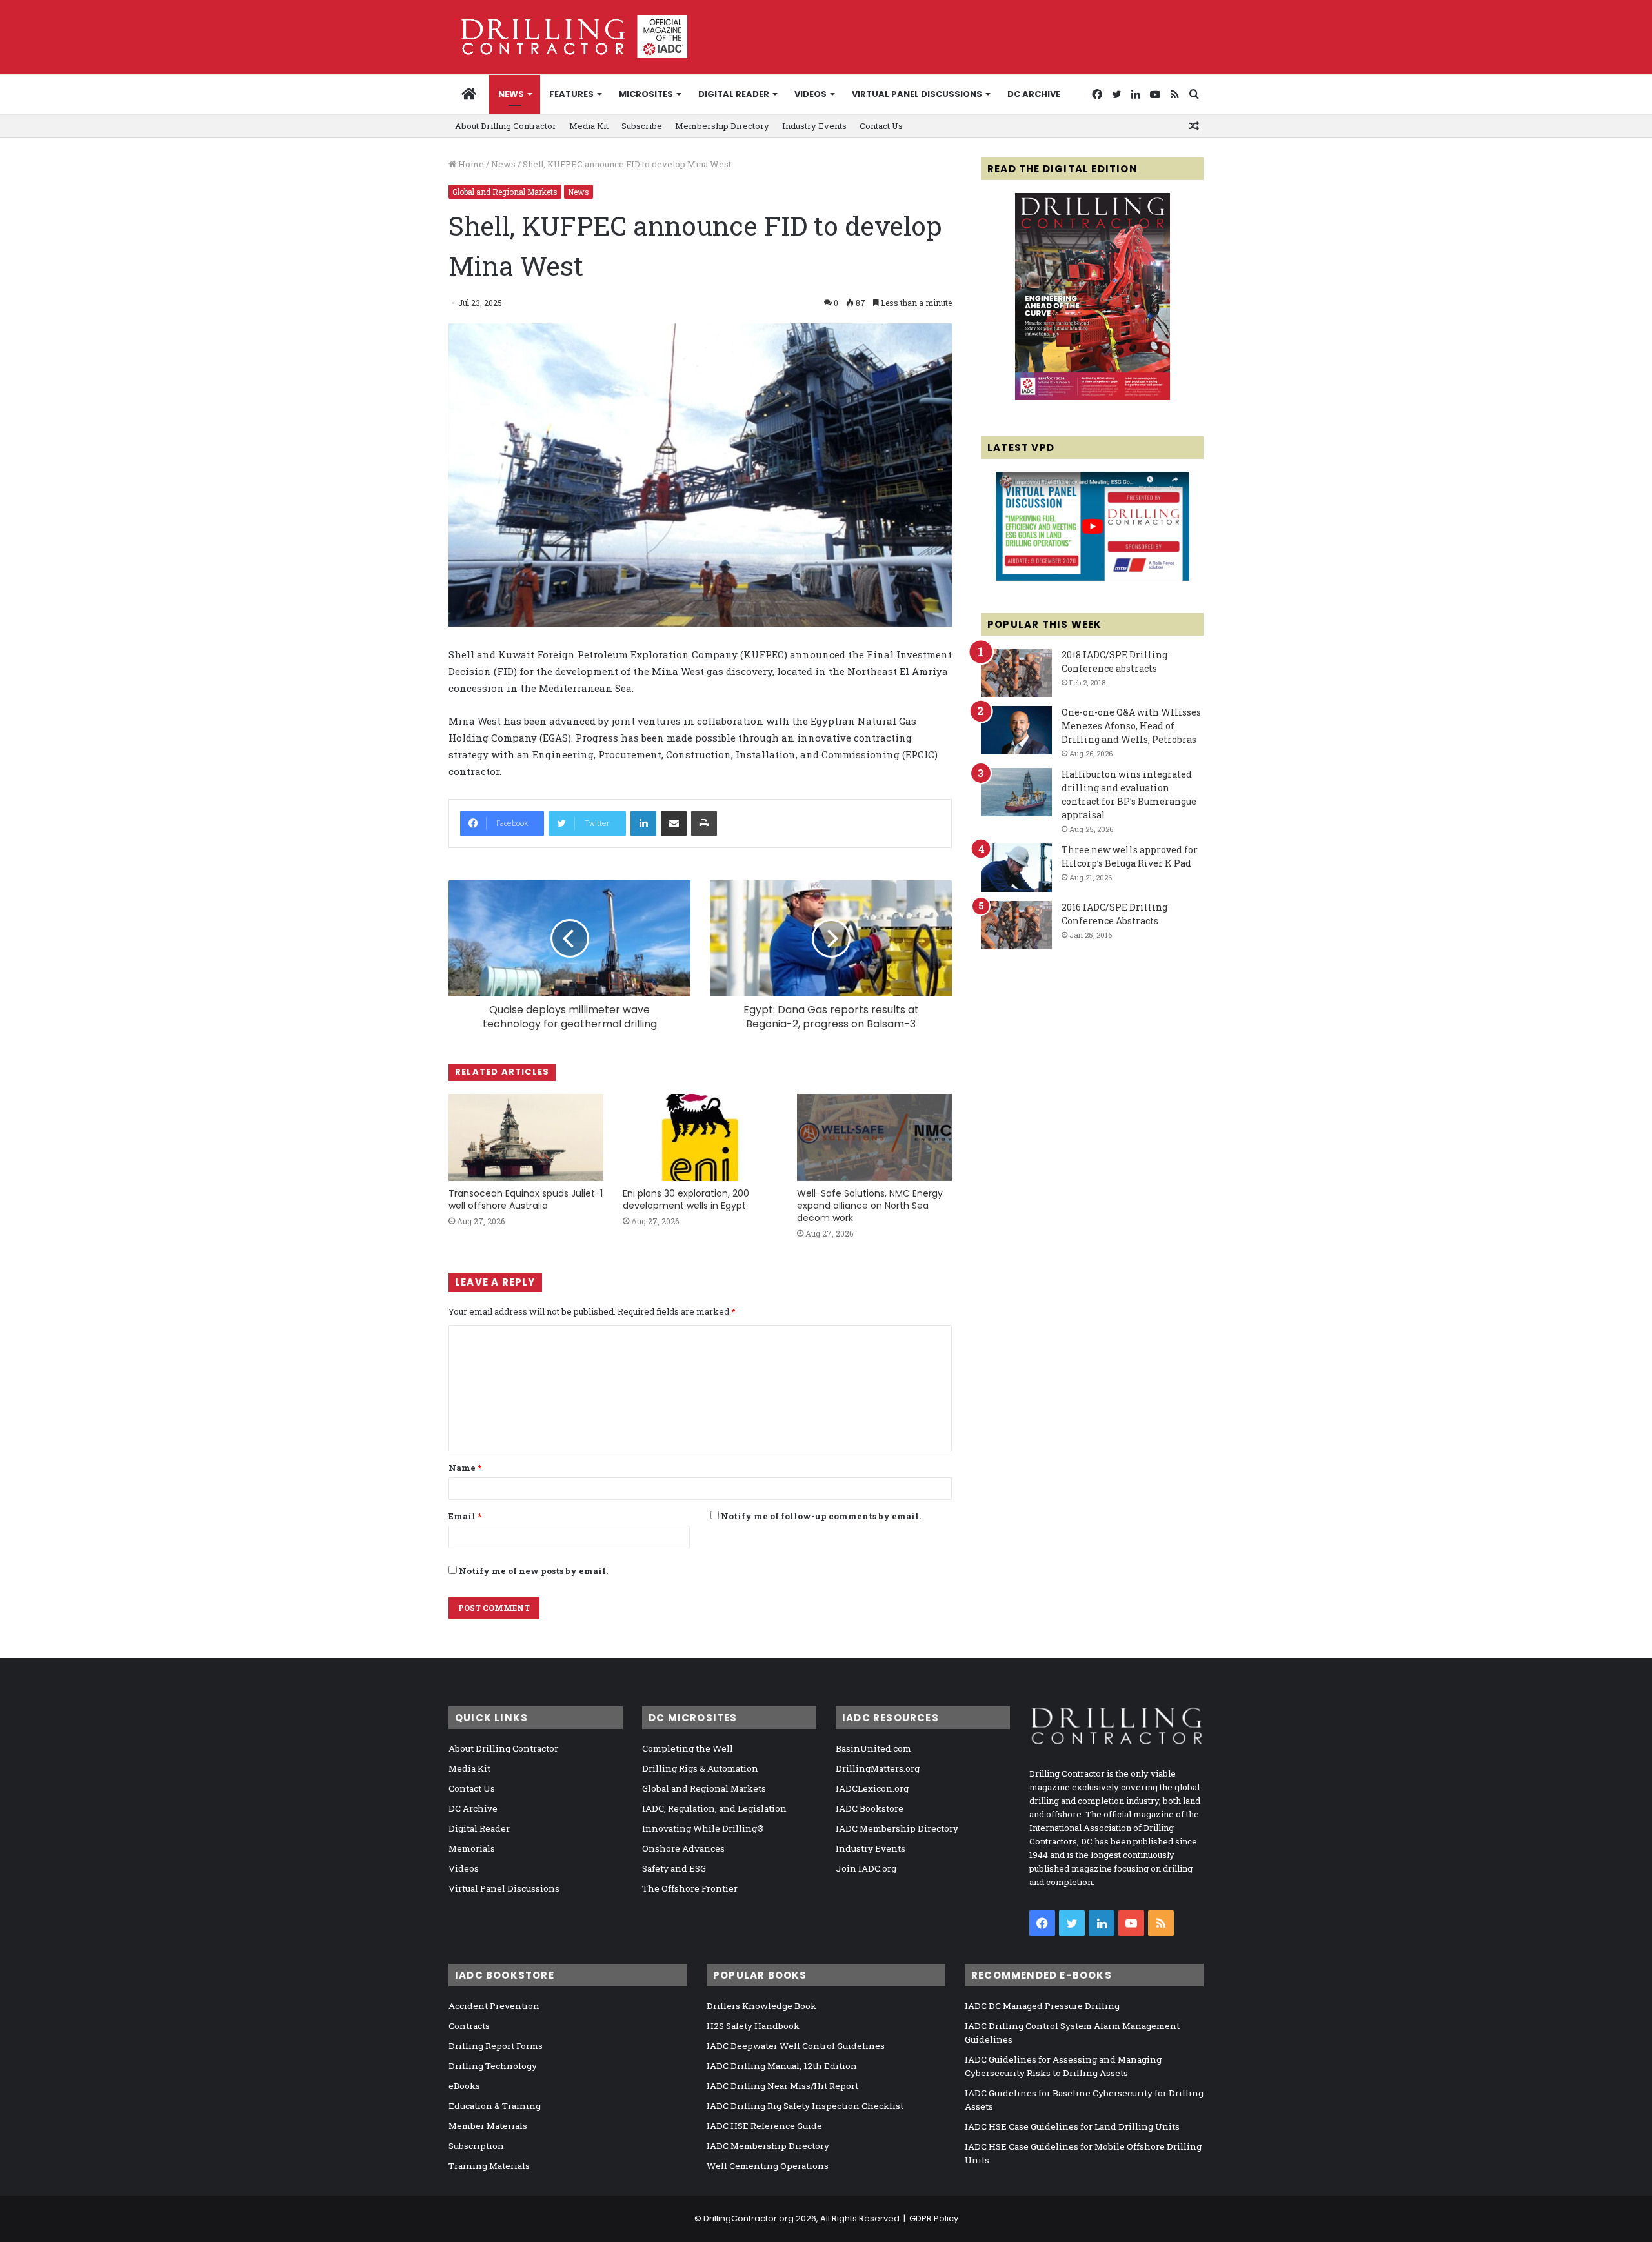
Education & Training (495, 2106)
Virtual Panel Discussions (917, 94)
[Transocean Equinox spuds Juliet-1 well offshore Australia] (526, 1137)
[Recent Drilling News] (1093, 397)
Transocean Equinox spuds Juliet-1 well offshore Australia (526, 1199)
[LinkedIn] (643, 823)
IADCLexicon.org (872, 1788)
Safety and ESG (674, 1868)
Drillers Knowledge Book (761, 2006)
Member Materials (488, 2126)
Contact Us (881, 126)
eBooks (464, 2086)
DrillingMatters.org (878, 1768)
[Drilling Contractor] (568, 37)
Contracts (469, 2026)
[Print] (704, 823)
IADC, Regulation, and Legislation (714, 1808)
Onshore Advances (683, 1848)
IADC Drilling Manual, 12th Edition (782, 2066)
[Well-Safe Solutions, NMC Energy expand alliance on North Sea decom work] (874, 1137)
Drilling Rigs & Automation (700, 1768)
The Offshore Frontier (690, 1888)
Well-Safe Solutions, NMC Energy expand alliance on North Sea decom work (870, 1206)
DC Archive (1034, 94)
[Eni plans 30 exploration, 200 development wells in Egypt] (700, 1137)
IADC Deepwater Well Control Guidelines (796, 2046)
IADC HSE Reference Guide (764, 2126)
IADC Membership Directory (897, 1828)
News (511, 94)
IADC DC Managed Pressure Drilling (1042, 2006)
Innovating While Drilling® (703, 1828)
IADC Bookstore (870, 1808)
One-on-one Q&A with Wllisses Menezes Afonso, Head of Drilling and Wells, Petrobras (1131, 726)
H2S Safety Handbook (753, 2026)
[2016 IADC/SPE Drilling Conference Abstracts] (1016, 925)
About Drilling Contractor (506, 126)
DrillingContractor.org (749, 2218)
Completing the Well (688, 1748)
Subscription (476, 2146)
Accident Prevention (494, 2006)
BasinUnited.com (873, 1748)
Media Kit (589, 126)
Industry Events (814, 126)
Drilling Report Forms (496, 2046)
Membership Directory (722, 126)
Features (571, 94)
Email (465, 1516)
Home (470, 164)
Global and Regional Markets (505, 192)
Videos (811, 94)
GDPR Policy (934, 2218)
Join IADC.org (866, 1868)
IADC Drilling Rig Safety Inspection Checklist (805, 2106)
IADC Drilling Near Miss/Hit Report (782, 2086)
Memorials (472, 1848)
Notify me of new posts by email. (533, 1571)
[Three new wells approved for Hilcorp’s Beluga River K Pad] (1016, 868)
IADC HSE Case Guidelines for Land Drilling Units (1072, 2126)
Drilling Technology (493, 2066)
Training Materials (489, 2166)
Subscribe (642, 126)
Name (465, 1468)
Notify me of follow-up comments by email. (821, 1516)
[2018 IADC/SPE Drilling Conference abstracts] (1016, 673)
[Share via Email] (674, 823)
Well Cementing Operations (768, 2166)
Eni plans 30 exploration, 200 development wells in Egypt (686, 1199)
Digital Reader (734, 94)
